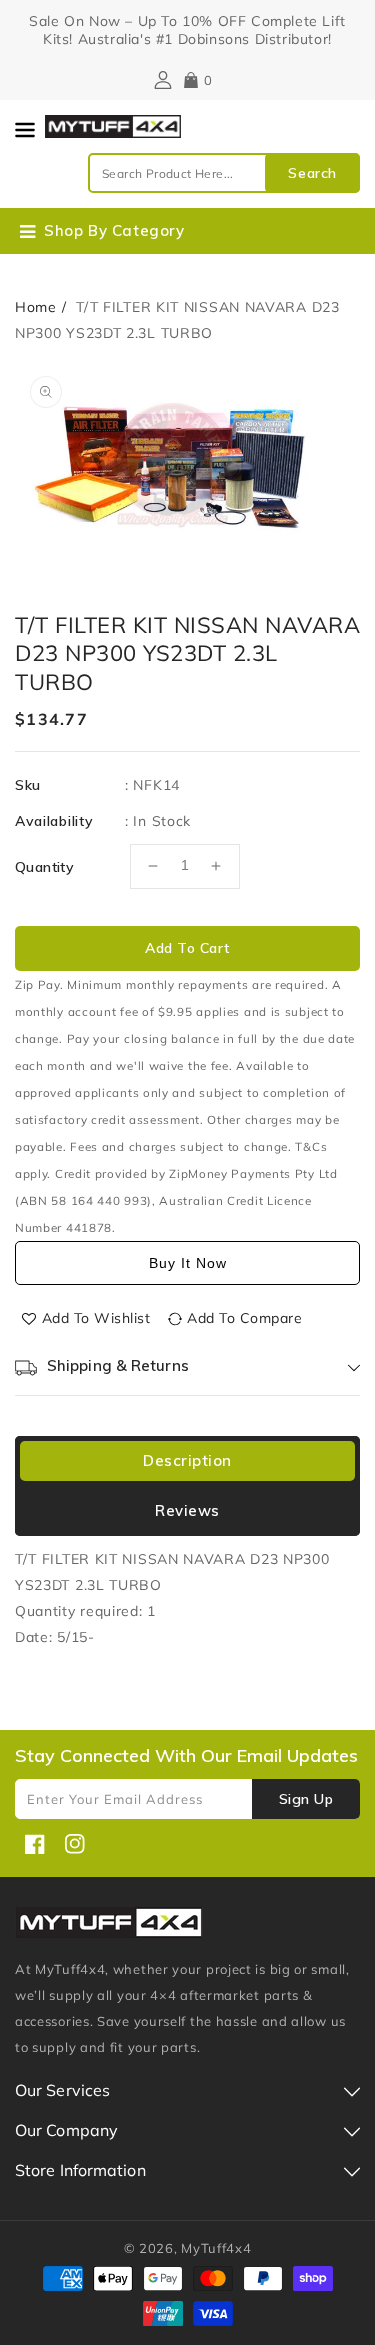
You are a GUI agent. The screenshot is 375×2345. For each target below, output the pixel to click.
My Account (160, 80)
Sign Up (306, 1799)
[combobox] (224, 173)
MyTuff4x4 (216, 2248)
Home (36, 307)
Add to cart (187, 948)
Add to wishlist (96, 1318)
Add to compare (244, 1318)
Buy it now (188, 1263)
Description (187, 1460)
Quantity (44, 867)
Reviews (187, 1510)
